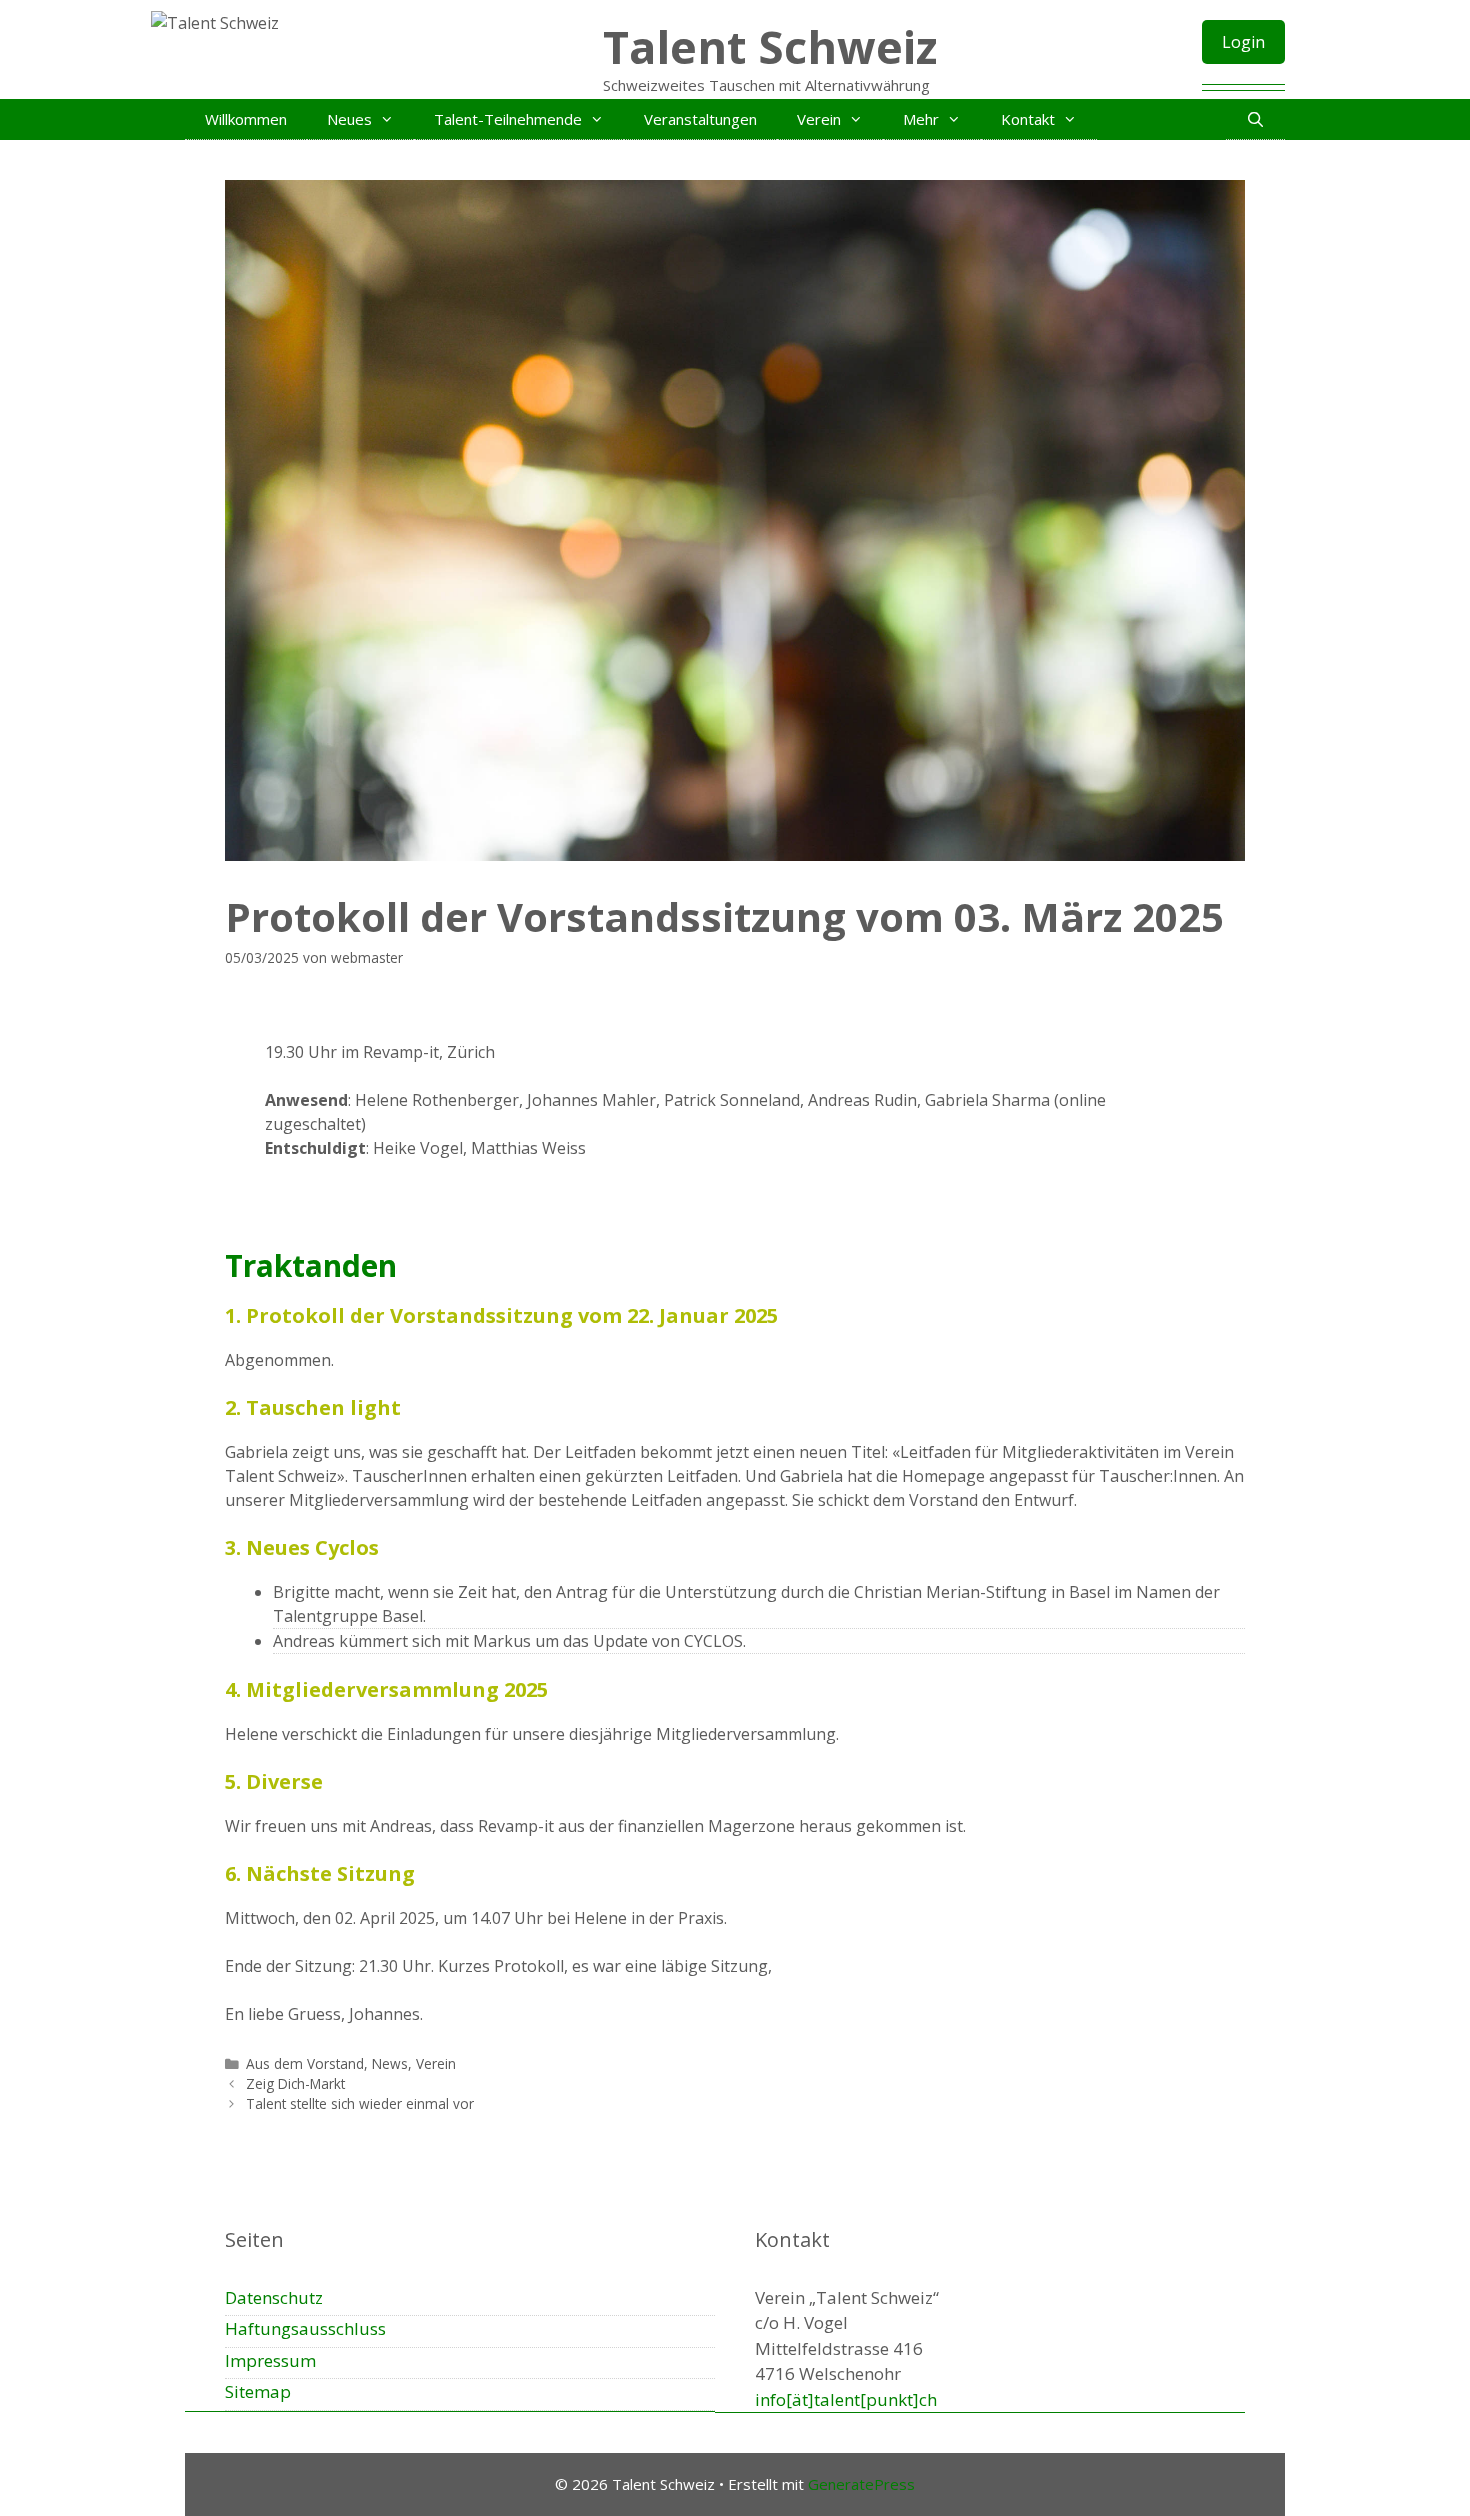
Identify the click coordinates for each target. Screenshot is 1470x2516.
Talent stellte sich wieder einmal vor (360, 2103)
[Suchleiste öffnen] (1255, 119)
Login (1243, 42)
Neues (349, 119)
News (390, 2063)
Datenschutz (274, 2297)
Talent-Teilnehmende (508, 119)
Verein (819, 119)
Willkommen (246, 119)
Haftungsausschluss (305, 2328)
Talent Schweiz (770, 46)
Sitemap (258, 2391)
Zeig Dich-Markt (295, 2083)
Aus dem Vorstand (305, 2063)
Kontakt (1028, 119)
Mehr (921, 119)
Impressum (270, 2360)
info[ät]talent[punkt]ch (846, 2399)
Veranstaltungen (700, 119)
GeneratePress (861, 2484)
